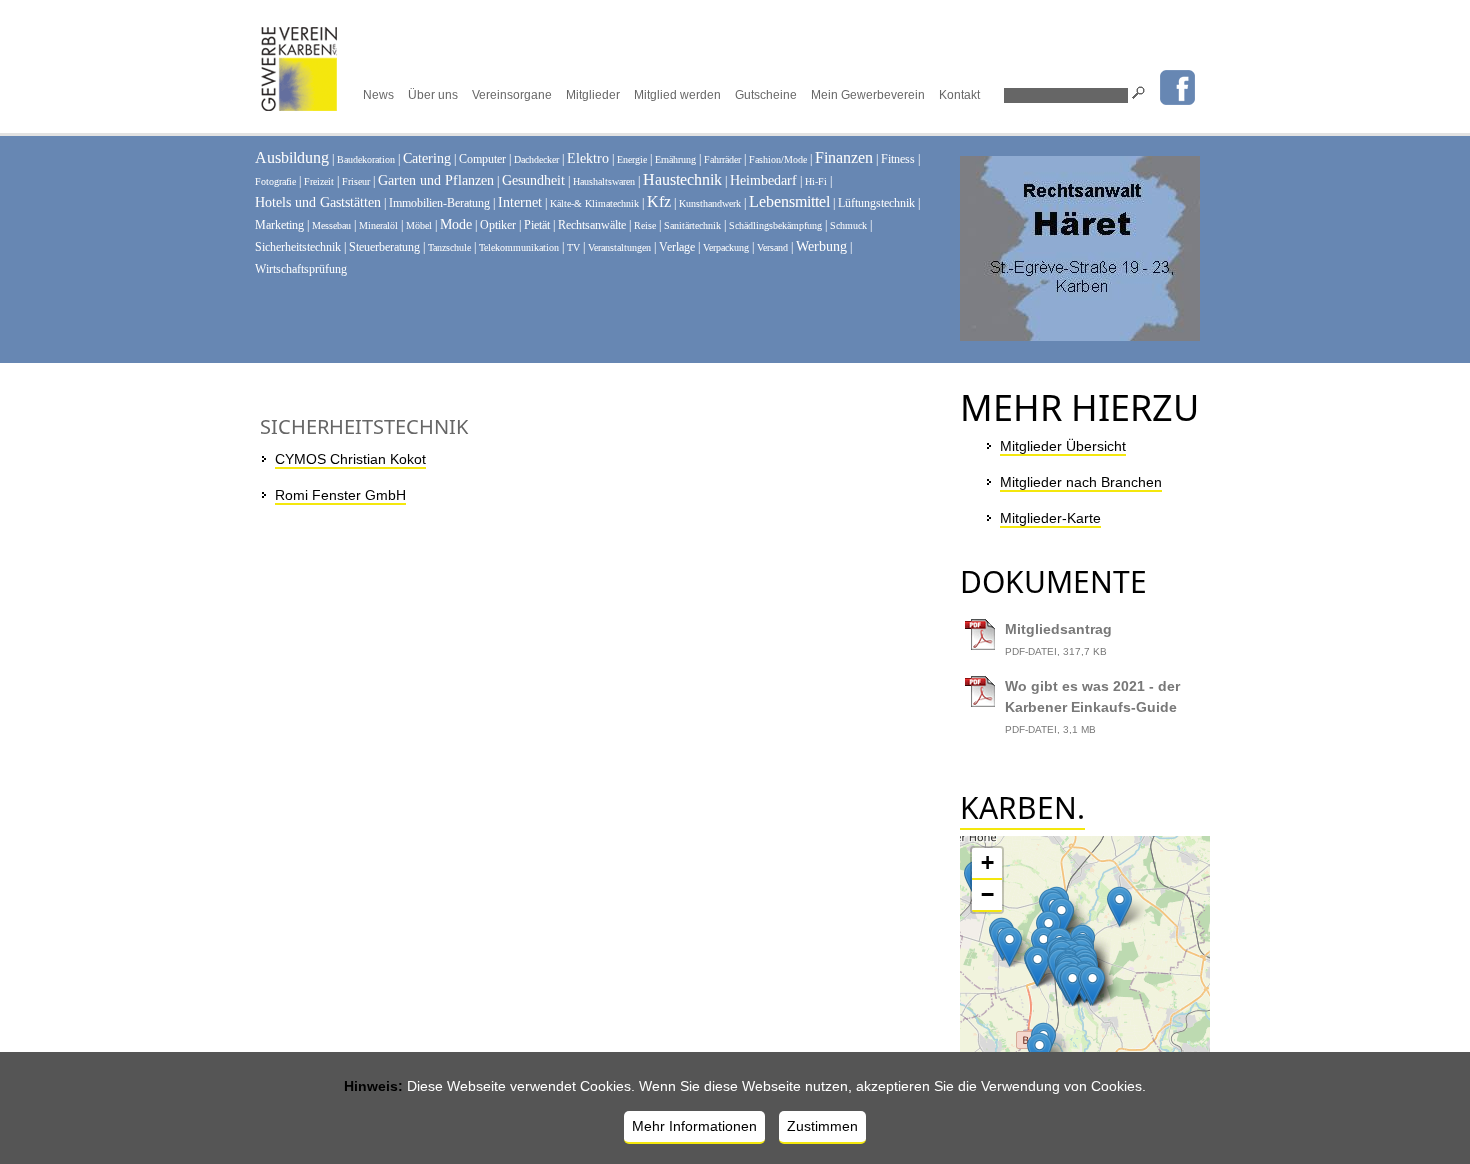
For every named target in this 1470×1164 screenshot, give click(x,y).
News (378, 95)
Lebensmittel (789, 201)
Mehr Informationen (694, 1126)
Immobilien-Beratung (439, 203)
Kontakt (959, 95)
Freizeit (319, 181)
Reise (645, 225)
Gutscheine (766, 95)
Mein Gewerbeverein (868, 95)
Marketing (279, 225)
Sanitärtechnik (692, 225)
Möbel (419, 225)
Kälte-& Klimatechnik (594, 203)
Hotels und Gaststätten (318, 202)
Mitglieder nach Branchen (1081, 482)
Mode (456, 224)
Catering (427, 158)
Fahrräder (722, 159)
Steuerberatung (384, 247)
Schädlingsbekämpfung (775, 225)
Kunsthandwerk (710, 203)
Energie (632, 159)
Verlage (677, 247)
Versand (772, 247)
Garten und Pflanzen (436, 180)
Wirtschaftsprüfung (301, 269)
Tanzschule (449, 247)
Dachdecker (536, 159)
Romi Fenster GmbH (340, 495)
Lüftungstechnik (876, 203)
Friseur (356, 181)
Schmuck (848, 225)
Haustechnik (682, 179)
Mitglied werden (677, 95)
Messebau (331, 225)
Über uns (433, 95)
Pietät (537, 225)
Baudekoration (366, 159)
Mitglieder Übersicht (1063, 446)
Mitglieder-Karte (1050, 518)
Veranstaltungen (619, 247)
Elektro (588, 158)
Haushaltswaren (604, 181)
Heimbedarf (763, 180)
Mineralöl (378, 225)
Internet (520, 202)
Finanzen (844, 157)
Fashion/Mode (778, 159)
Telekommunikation (519, 247)
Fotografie (275, 181)
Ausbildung (292, 157)
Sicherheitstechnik (298, 247)
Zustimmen (822, 1126)
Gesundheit (533, 180)
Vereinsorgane (512, 95)
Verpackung (726, 247)
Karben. (1022, 807)
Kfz (659, 201)
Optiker (498, 225)
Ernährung (675, 159)
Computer (482, 159)
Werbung (821, 246)
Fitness (898, 159)
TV (573, 247)
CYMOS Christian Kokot (350, 459)
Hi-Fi (816, 181)
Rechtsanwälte (592, 225)
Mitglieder (593, 95)
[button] (1061, 917)
